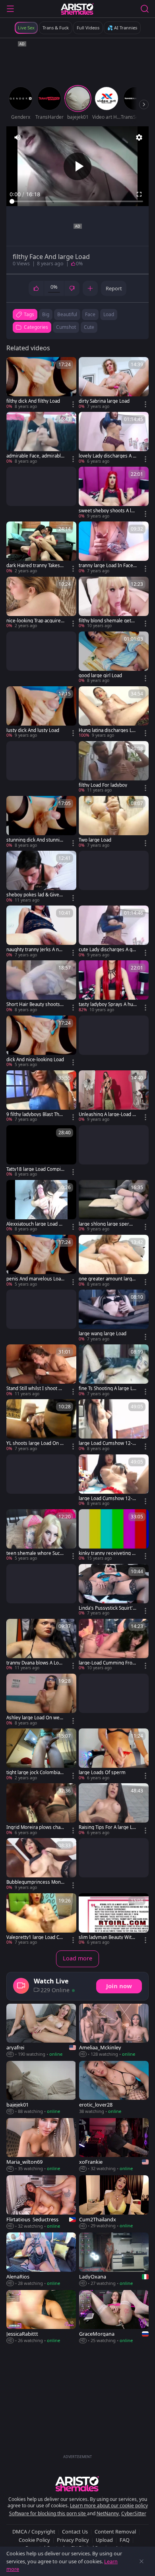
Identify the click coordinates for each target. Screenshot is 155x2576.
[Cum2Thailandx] (114, 2202)
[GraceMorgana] (114, 2317)
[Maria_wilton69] (41, 2145)
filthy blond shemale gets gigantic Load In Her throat (108, 621)
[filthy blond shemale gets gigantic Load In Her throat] (114, 603)
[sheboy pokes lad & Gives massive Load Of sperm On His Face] (41, 877)
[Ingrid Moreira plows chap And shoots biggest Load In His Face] (41, 1809)
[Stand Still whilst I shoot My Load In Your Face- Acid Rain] (41, 1371)
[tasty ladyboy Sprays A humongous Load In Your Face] (114, 987)
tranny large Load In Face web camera (106, 566)
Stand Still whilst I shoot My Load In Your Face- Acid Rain (35, 1388)
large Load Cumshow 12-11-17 (107, 1443)
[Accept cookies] (141, 2561)
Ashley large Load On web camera (34, 1718)
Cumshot (66, 327)
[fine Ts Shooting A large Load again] (114, 1371)
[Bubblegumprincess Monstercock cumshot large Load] (41, 1864)
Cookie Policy (34, 2540)
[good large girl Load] (114, 658)
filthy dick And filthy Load (33, 401)
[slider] (77, 201)
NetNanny (108, 2513)
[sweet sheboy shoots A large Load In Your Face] (114, 493)
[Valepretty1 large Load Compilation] (41, 1919)
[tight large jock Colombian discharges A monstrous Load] (41, 1755)
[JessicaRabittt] (41, 2317)
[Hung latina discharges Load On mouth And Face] (114, 713)
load (109, 314)
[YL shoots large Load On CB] (41, 1425)
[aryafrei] (41, 2031)
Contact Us (75, 2532)
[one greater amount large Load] (114, 1261)
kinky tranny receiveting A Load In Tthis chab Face (107, 1553)
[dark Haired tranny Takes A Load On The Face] (41, 548)
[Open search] (145, 9)
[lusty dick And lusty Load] (41, 713)
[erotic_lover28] (114, 2088)
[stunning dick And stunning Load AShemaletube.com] (41, 822)
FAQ (125, 2540)
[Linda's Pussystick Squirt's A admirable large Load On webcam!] (114, 1590)
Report (114, 288)
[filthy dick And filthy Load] (41, 383)
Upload (104, 2540)
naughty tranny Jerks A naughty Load (35, 950)
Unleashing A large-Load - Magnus (106, 1114)
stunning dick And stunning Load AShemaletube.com (35, 840)
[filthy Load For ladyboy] (114, 767)
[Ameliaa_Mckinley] (114, 2031)
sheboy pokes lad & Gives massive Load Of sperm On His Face (34, 895)
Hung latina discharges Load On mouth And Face (107, 730)
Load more (77, 1958)
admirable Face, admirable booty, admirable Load (35, 456)
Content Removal (115, 2532)
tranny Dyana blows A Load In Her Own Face (35, 1663)
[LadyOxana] (114, 2259)
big (46, 314)
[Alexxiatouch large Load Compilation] (41, 1206)
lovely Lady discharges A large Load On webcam (108, 456)
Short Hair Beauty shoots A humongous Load (35, 1004)
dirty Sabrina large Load (104, 401)
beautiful (67, 314)
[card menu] (73, 404)
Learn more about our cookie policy (109, 2506)
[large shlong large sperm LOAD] (114, 1206)
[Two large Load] (114, 822)
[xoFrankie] (114, 2145)
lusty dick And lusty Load (33, 730)
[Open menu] (10, 9)
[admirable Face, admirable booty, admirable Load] (41, 438)
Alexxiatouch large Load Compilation (35, 1224)
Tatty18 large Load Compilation (35, 1169)
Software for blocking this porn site (48, 2513)
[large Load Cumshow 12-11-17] (114, 1425)
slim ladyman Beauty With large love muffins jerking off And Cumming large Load (108, 1937)
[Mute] (17, 137)
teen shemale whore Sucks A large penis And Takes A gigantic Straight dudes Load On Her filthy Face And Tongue (35, 1553)
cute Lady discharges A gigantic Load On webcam (108, 950)
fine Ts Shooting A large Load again (107, 1388)
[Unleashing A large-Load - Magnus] (114, 1097)
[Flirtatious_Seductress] (41, 2202)
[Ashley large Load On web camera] (41, 1700)
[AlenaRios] (41, 2259)
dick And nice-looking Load (35, 1060)
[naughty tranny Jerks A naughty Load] (41, 932)
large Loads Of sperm (102, 1773)
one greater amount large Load (107, 1279)
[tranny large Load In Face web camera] (114, 548)
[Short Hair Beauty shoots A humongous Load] (41, 987)
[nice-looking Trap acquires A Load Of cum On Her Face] (41, 603)
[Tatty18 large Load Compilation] (41, 1151)
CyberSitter (134, 2513)
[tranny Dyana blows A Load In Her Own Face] (41, 1645)
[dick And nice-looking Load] (41, 1042)
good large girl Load (100, 676)
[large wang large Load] (114, 1316)
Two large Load (95, 840)
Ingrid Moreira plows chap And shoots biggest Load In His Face (35, 1827)
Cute (89, 327)
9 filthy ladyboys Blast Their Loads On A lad (35, 1114)
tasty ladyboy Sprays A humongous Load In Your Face (107, 1004)
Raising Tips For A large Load (107, 1827)
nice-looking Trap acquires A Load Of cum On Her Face (35, 621)
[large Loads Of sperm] (114, 1755)
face (90, 314)
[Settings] (139, 137)
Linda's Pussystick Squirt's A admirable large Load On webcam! (107, 1608)
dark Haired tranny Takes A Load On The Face (35, 566)
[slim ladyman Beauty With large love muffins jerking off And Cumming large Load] (114, 1919)
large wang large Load (103, 1334)
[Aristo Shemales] (77, 9)
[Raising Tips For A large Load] (114, 1809)
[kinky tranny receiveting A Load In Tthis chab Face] (114, 1535)
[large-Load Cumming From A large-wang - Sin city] (114, 1645)
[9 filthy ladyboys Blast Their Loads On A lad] (41, 1097)
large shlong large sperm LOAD (106, 1224)
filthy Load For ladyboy (103, 785)
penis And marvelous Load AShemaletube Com (35, 1279)
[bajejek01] (41, 2088)
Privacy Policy (73, 2540)
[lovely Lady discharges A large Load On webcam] (114, 438)
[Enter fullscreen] (139, 194)
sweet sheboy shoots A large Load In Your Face (107, 511)
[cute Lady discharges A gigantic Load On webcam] (114, 932)
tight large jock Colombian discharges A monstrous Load (35, 1773)
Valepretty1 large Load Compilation (34, 1937)
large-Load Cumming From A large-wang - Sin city (108, 1663)
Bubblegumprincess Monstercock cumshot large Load (35, 1882)
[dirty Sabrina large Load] (114, 383)
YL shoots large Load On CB (35, 1443)
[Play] (77, 166)
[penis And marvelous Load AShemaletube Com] (41, 1261)
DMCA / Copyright (34, 2532)
